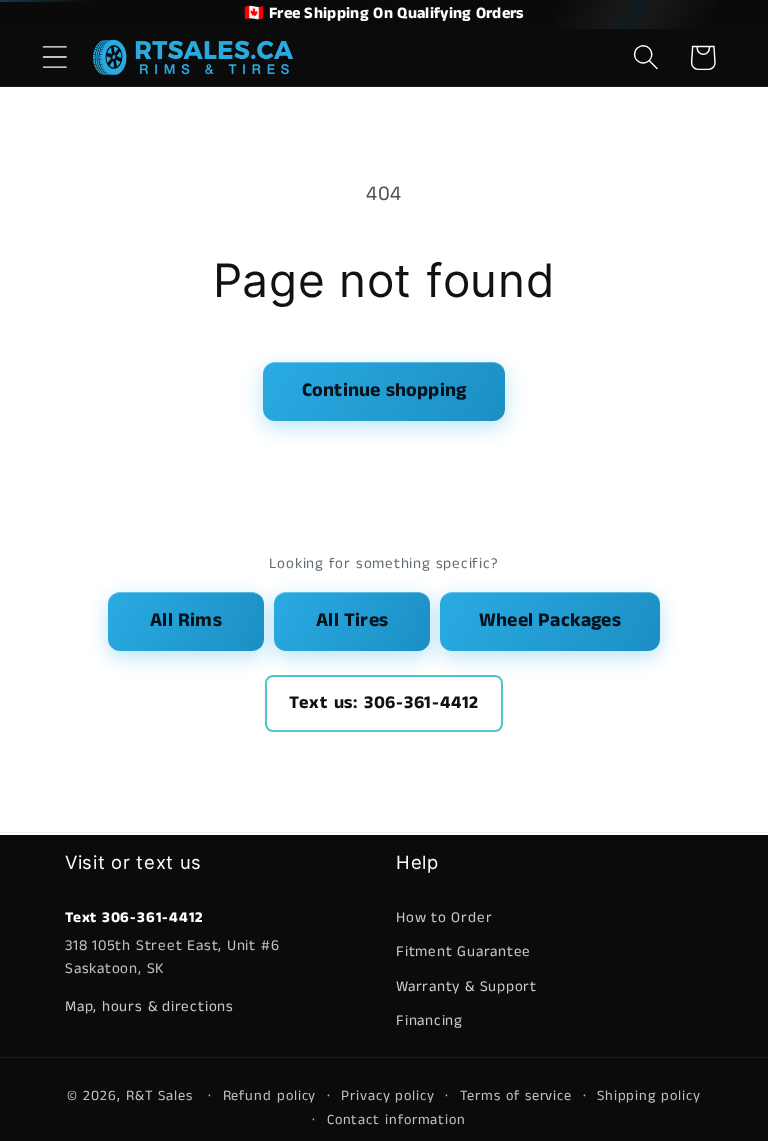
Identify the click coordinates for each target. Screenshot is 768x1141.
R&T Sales (162, 1096)
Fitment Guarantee (463, 951)
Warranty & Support (466, 986)
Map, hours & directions (149, 1006)
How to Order (444, 917)
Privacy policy (388, 1096)
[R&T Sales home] (193, 57)
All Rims (186, 620)
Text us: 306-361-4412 (384, 703)
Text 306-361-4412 (134, 917)
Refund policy (270, 1096)
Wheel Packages (550, 620)
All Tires (352, 620)
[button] (54, 57)
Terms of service (516, 1096)
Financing (429, 1020)
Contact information (396, 1120)
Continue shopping (384, 390)
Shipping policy (649, 1096)
